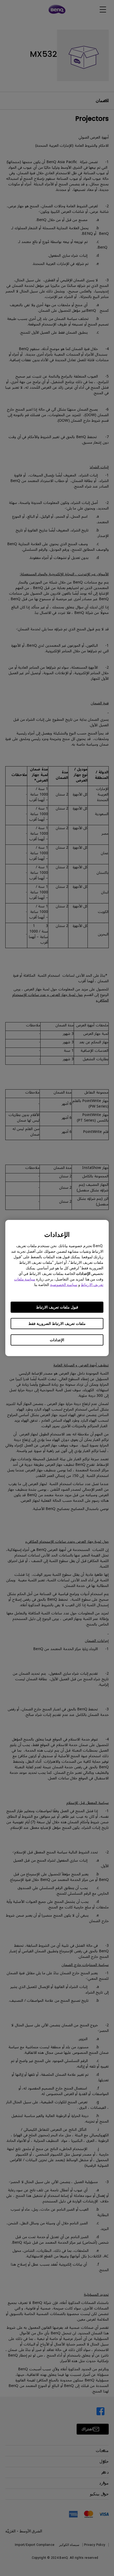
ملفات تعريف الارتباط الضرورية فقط (57, 1324)
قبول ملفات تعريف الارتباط (57, 1307)
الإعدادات (57, 1340)
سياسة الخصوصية (64, 1285)
